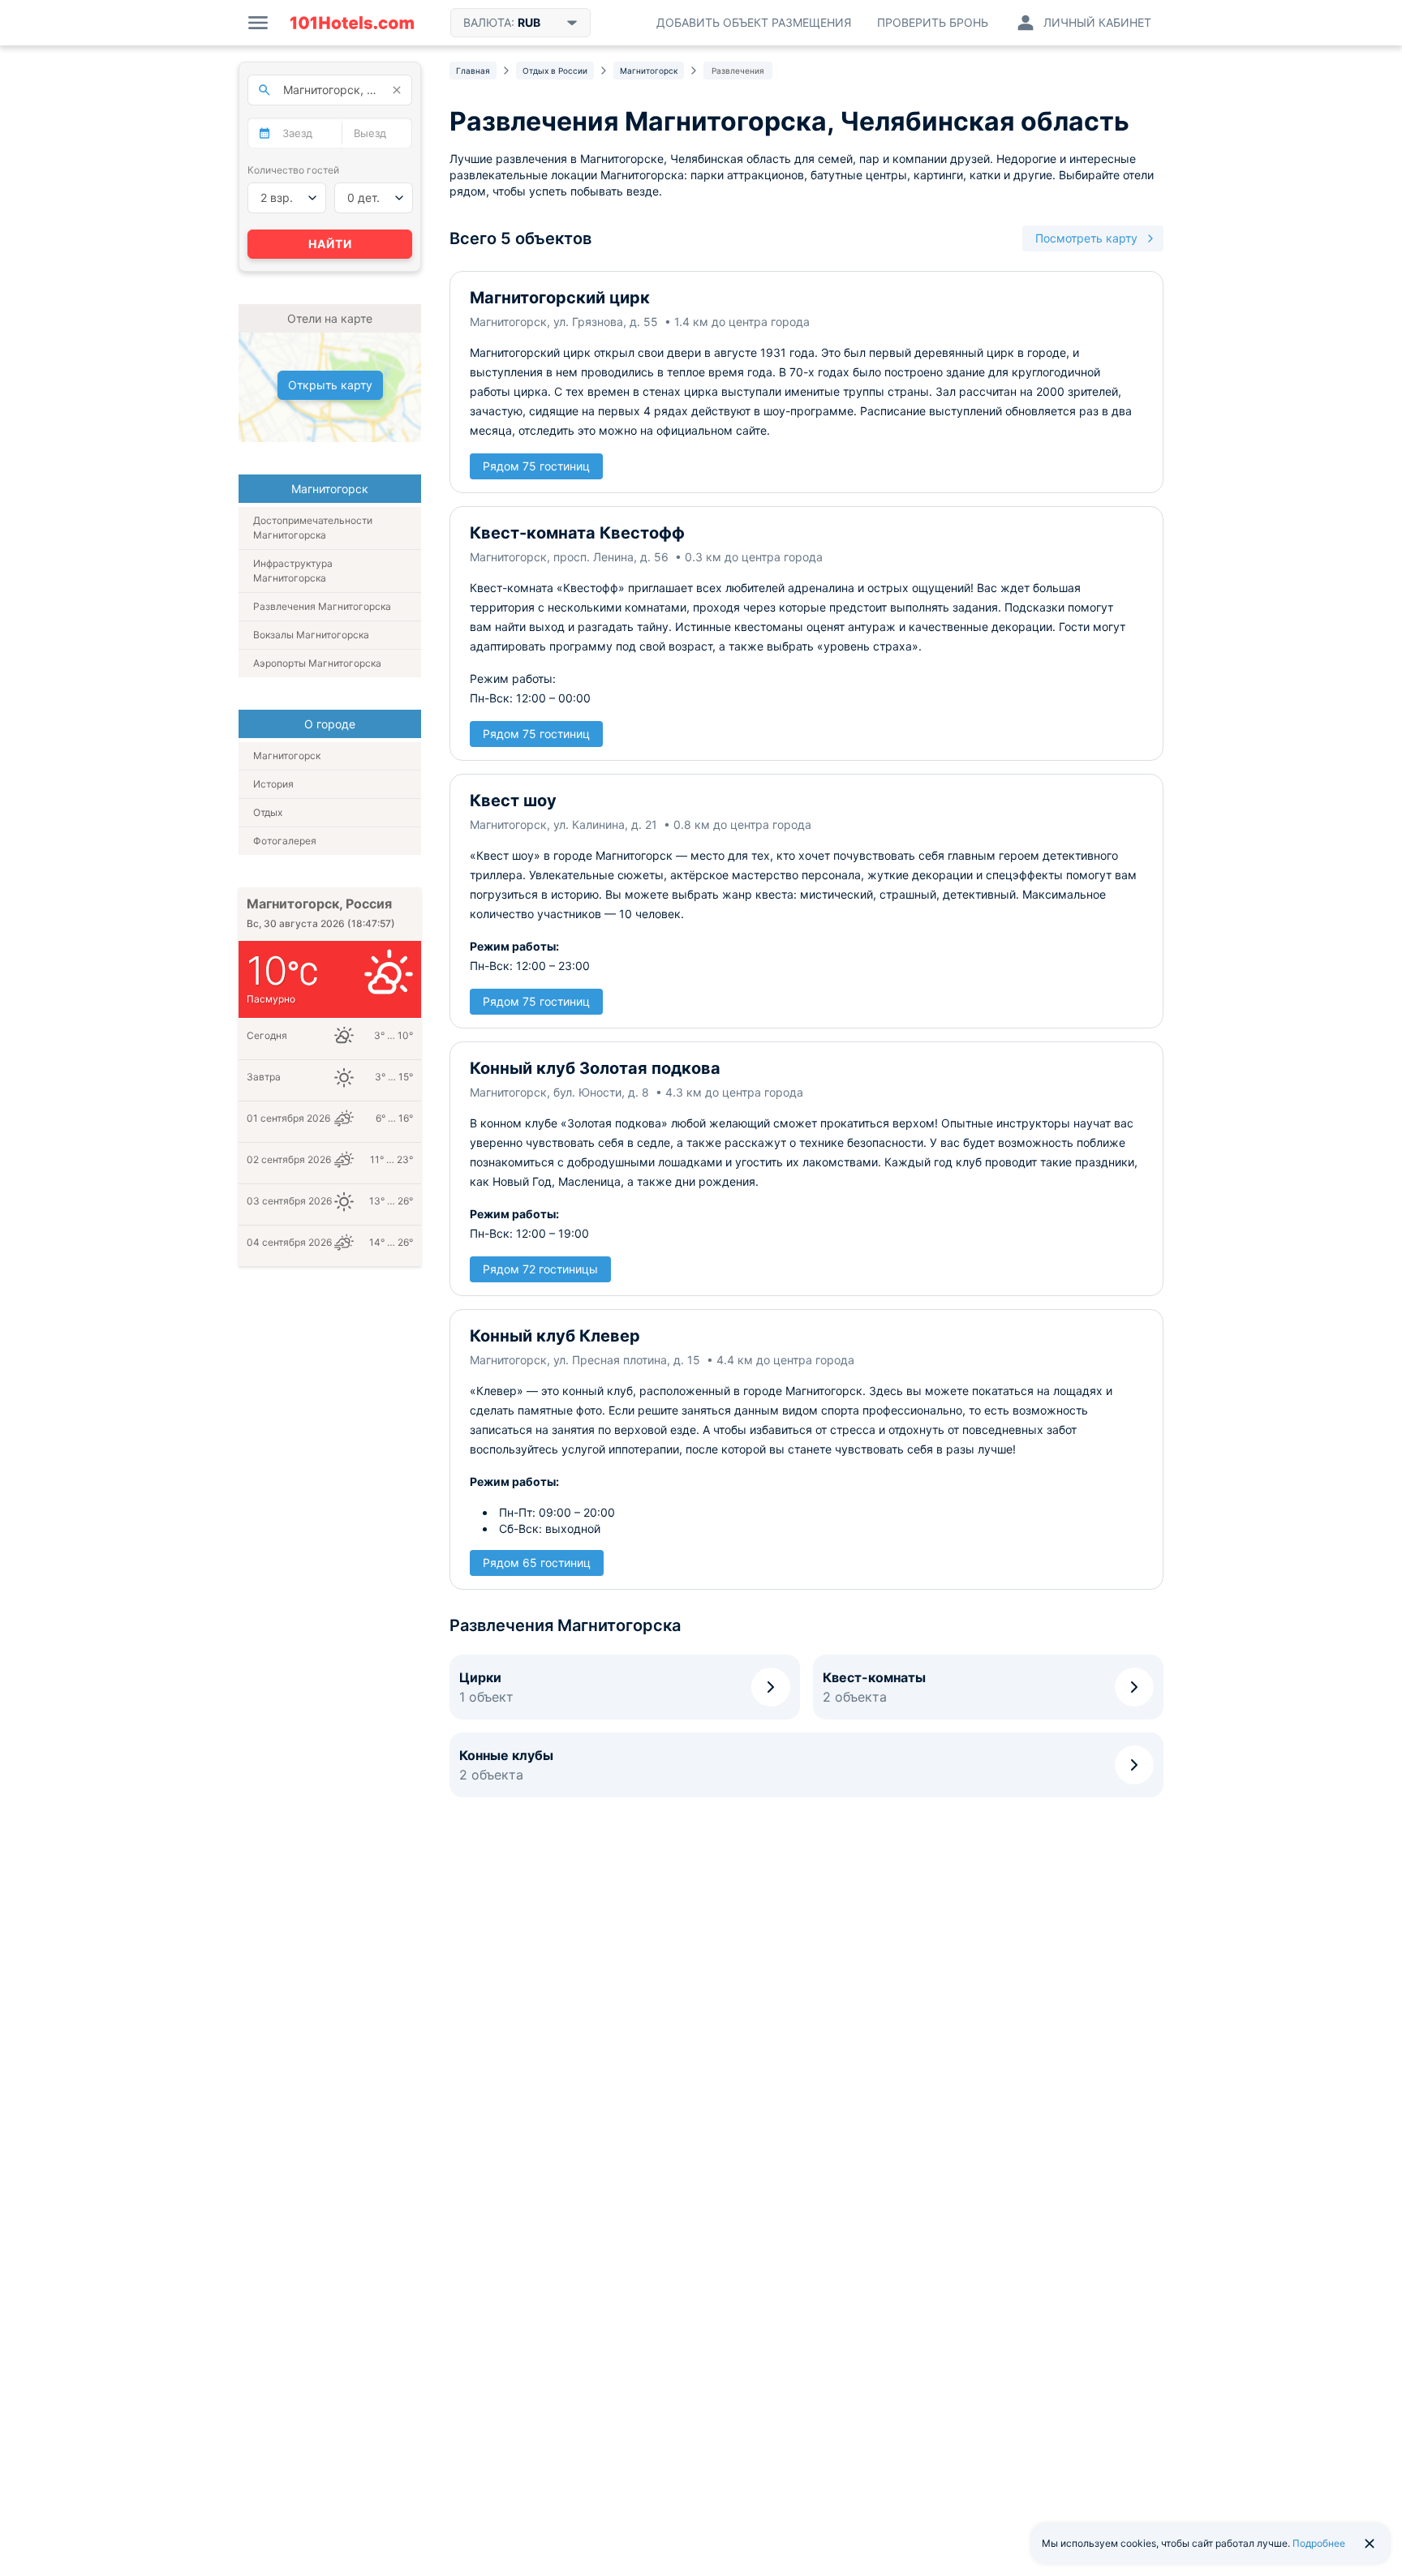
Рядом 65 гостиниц (537, 1563)
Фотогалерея (285, 841)
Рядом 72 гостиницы (540, 1269)
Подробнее (1319, 2543)
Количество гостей (293, 170)
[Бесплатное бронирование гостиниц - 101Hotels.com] (352, 23)
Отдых (268, 812)
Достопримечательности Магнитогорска (313, 528)
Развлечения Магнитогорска (322, 606)
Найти (330, 244)
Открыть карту (330, 385)
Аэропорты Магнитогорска (317, 663)
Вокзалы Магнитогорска (311, 635)
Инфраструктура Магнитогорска (293, 571)
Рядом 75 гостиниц (536, 466)
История (273, 784)
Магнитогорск (287, 756)
